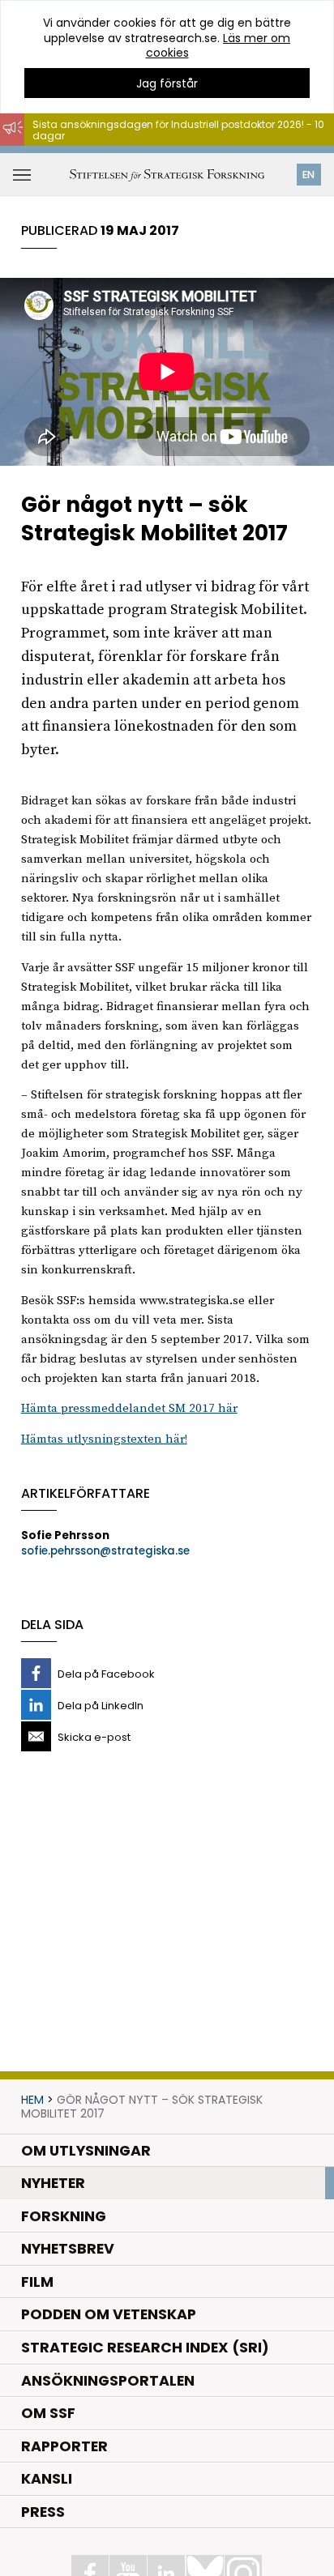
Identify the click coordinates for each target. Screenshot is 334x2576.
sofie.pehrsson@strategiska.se (105, 1551)
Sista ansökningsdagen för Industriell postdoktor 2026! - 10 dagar (178, 130)
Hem (32, 2100)
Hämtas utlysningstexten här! (104, 1439)
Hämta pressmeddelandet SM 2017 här (129, 1408)
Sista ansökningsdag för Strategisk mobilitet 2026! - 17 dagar (167, 154)
